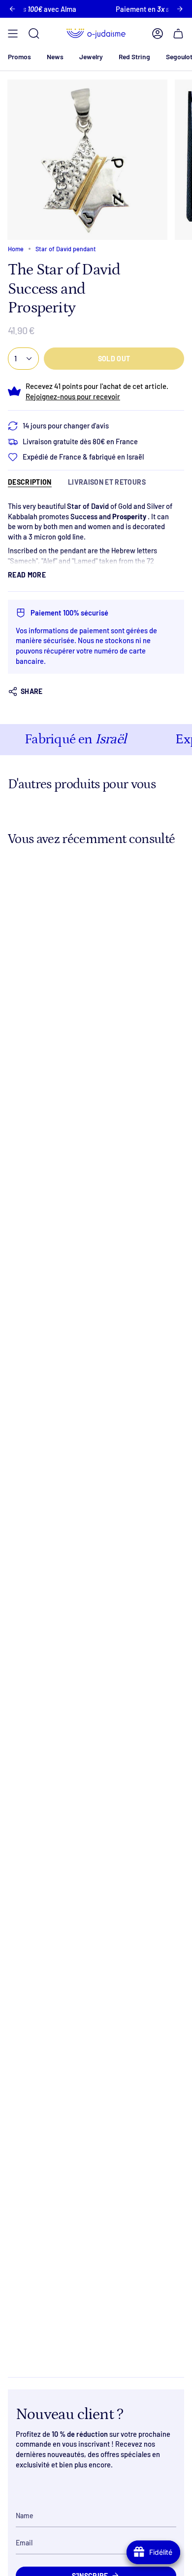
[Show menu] (13, 34)
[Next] (180, 9)
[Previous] (12, 9)
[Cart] (178, 34)
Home (16, 249)
